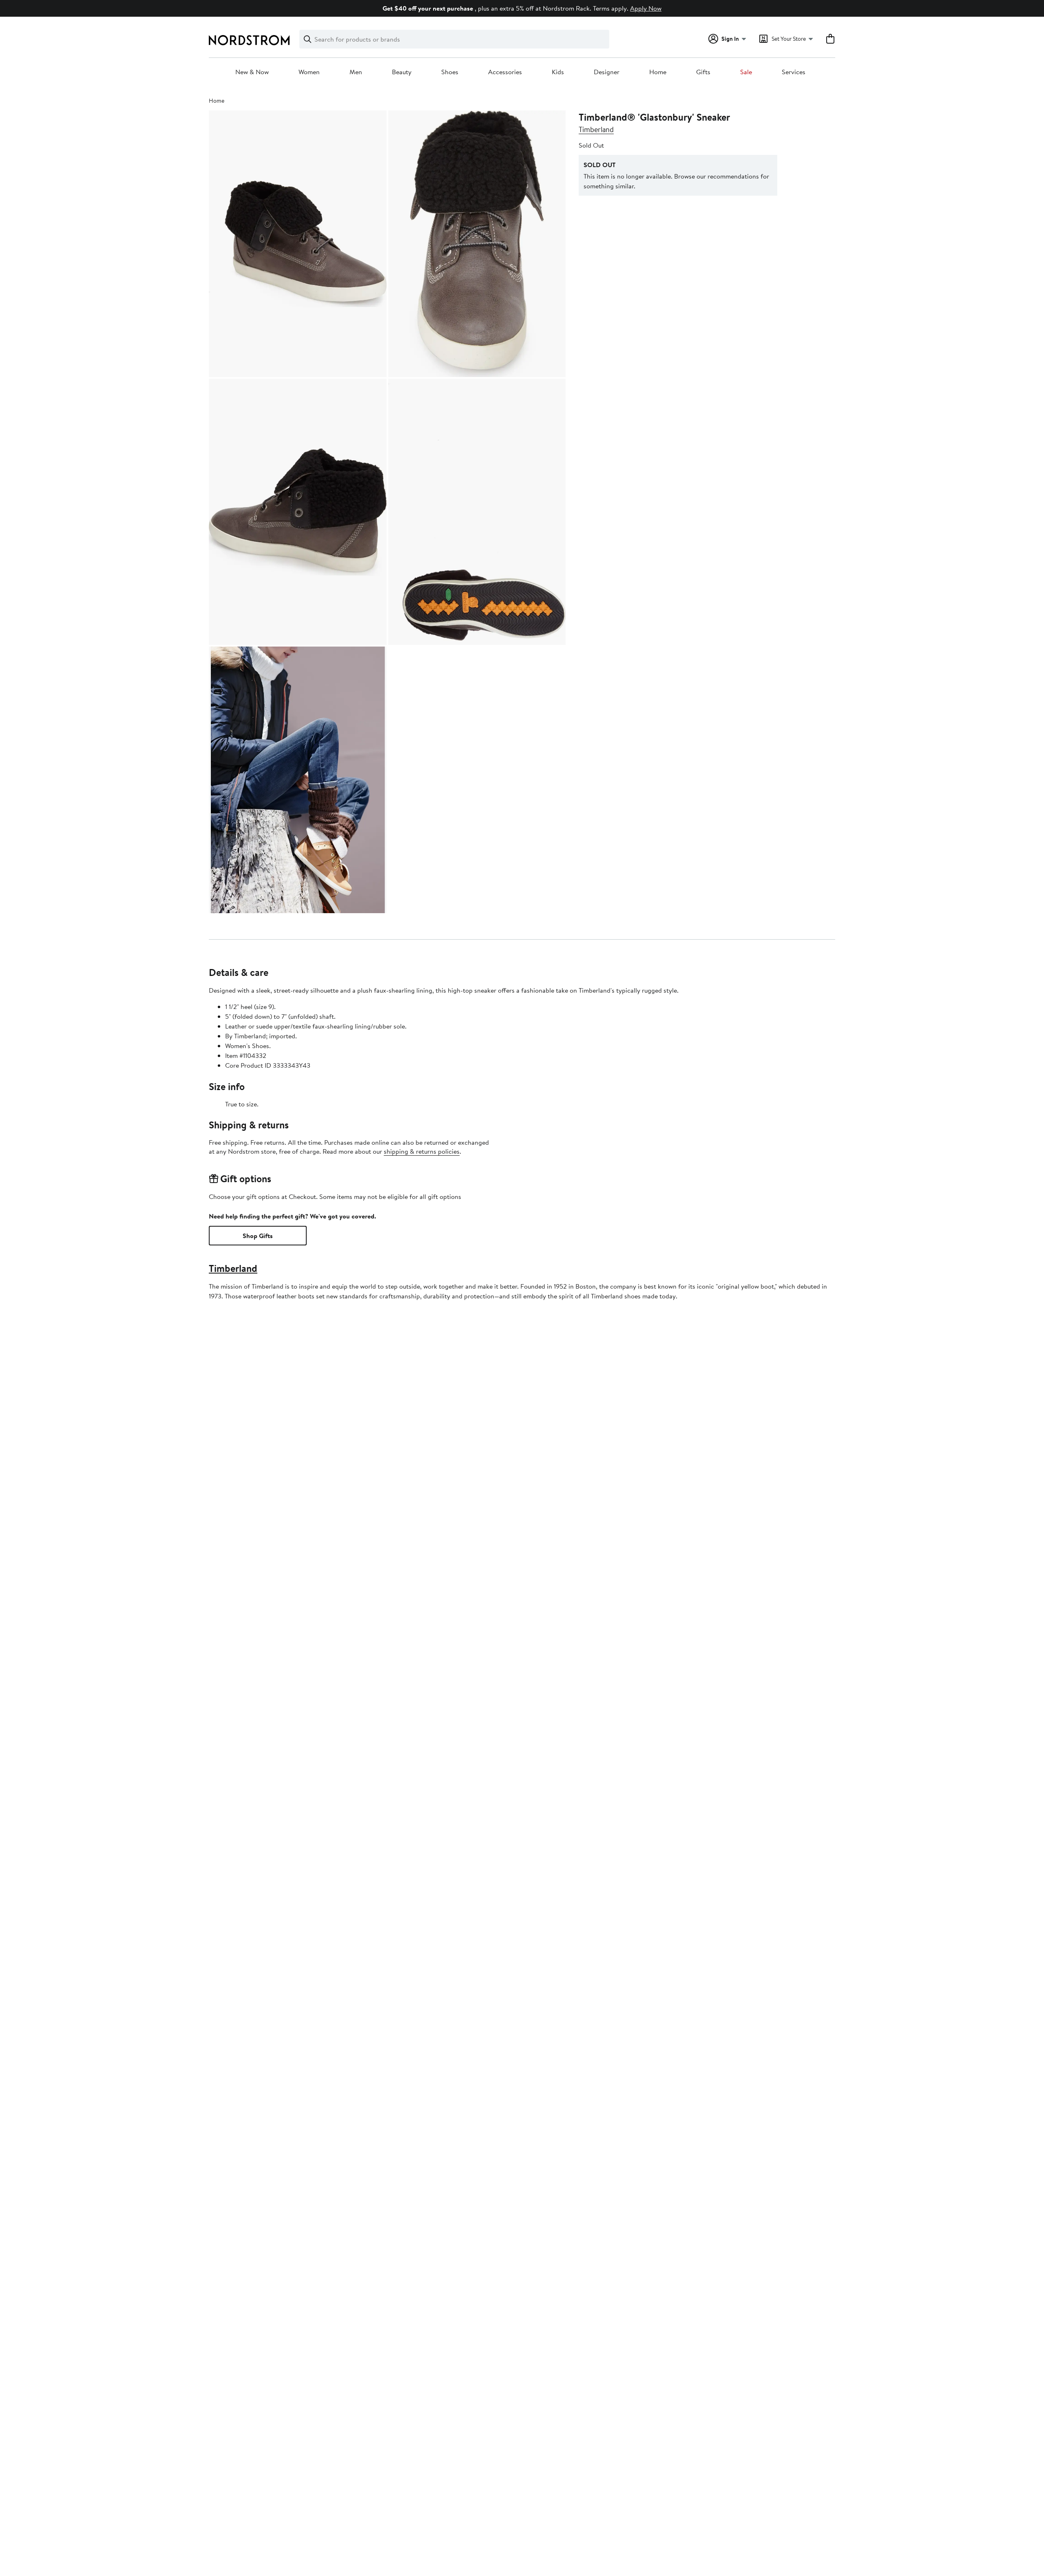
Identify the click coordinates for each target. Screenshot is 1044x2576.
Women (309, 72)
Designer (607, 72)
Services (794, 72)
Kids (558, 72)
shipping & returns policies (422, 1151)
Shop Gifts (258, 1236)
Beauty (402, 72)
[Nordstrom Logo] (249, 40)
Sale (746, 72)
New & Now (252, 72)
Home (658, 72)
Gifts (703, 72)
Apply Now (646, 8)
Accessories (505, 72)
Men (356, 72)
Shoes (450, 72)
